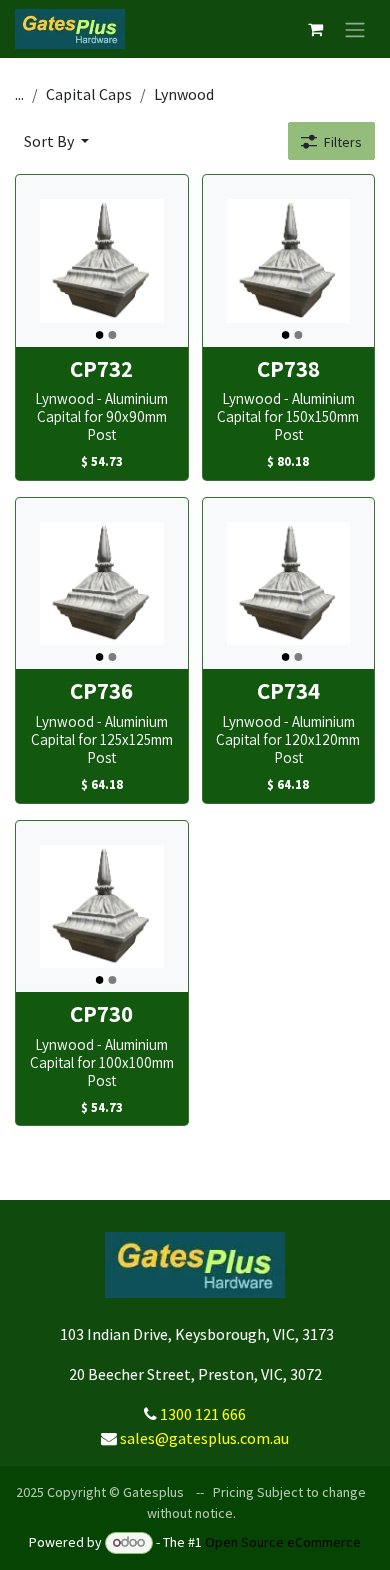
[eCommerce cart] (315, 29)
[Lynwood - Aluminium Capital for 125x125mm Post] (102, 584)
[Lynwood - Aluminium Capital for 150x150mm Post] (289, 261)
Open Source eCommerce (283, 1542)
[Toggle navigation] (355, 29)
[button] (56, 141)
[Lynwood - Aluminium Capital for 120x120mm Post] (289, 584)
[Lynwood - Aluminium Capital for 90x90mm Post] (102, 261)
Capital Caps (89, 94)
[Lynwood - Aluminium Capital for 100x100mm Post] (102, 907)
